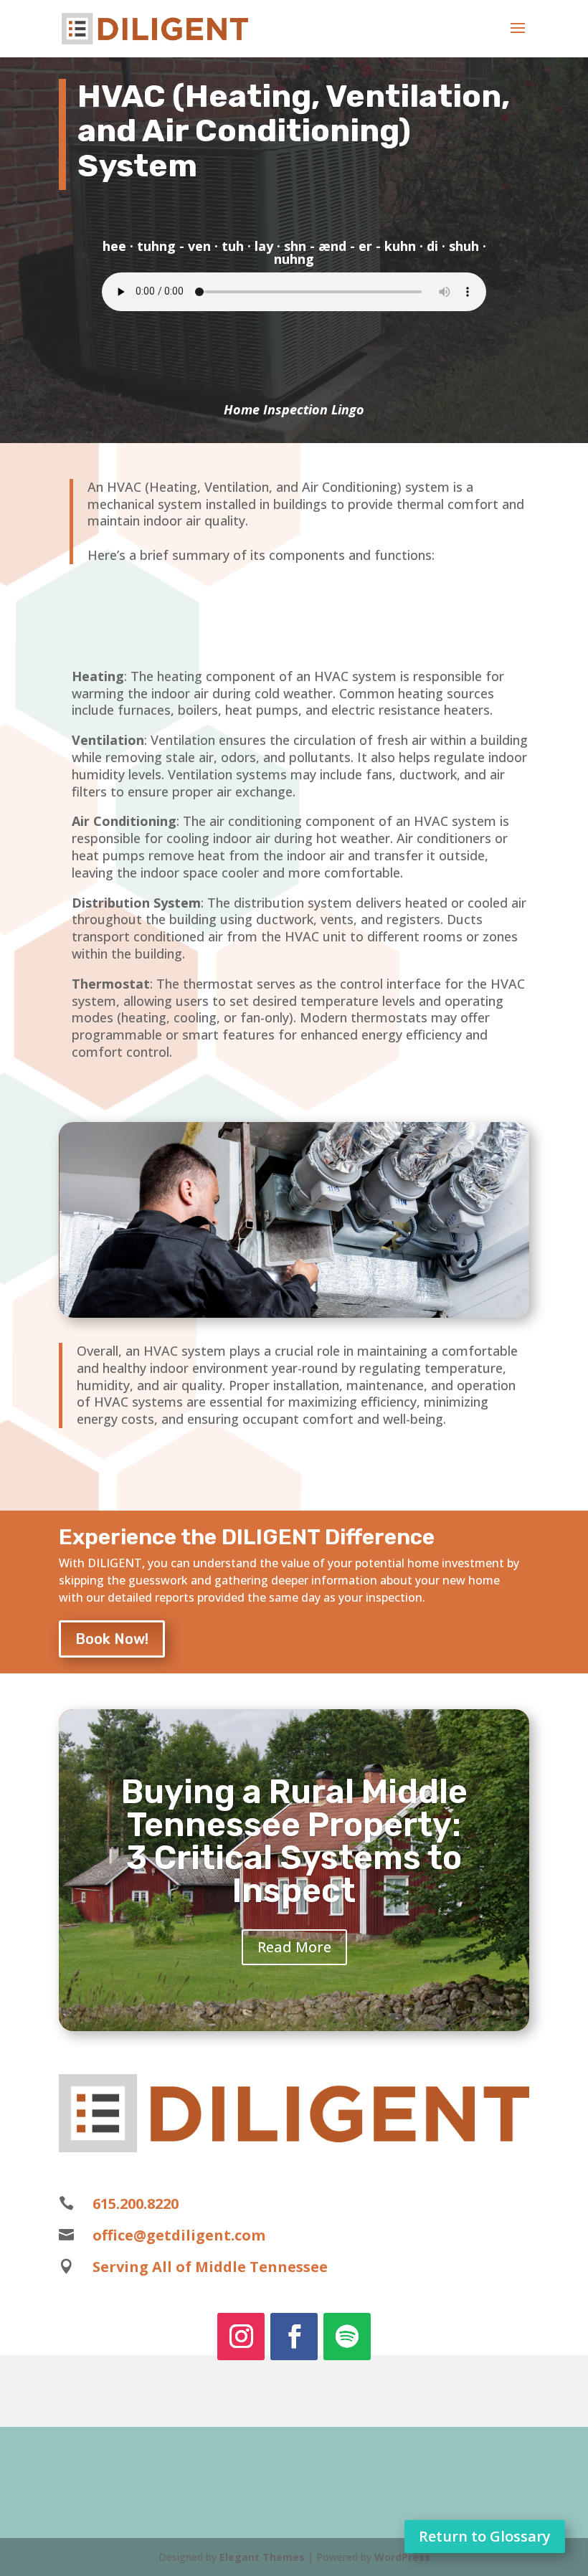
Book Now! (112, 1639)
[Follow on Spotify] (347, 2337)
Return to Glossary (485, 2536)
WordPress (402, 2557)
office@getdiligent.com (179, 2235)
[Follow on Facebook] (294, 2337)
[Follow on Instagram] (241, 2337)
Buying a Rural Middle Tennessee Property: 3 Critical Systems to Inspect (294, 1841)
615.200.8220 (136, 2204)
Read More (294, 1947)
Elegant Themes (262, 2557)
